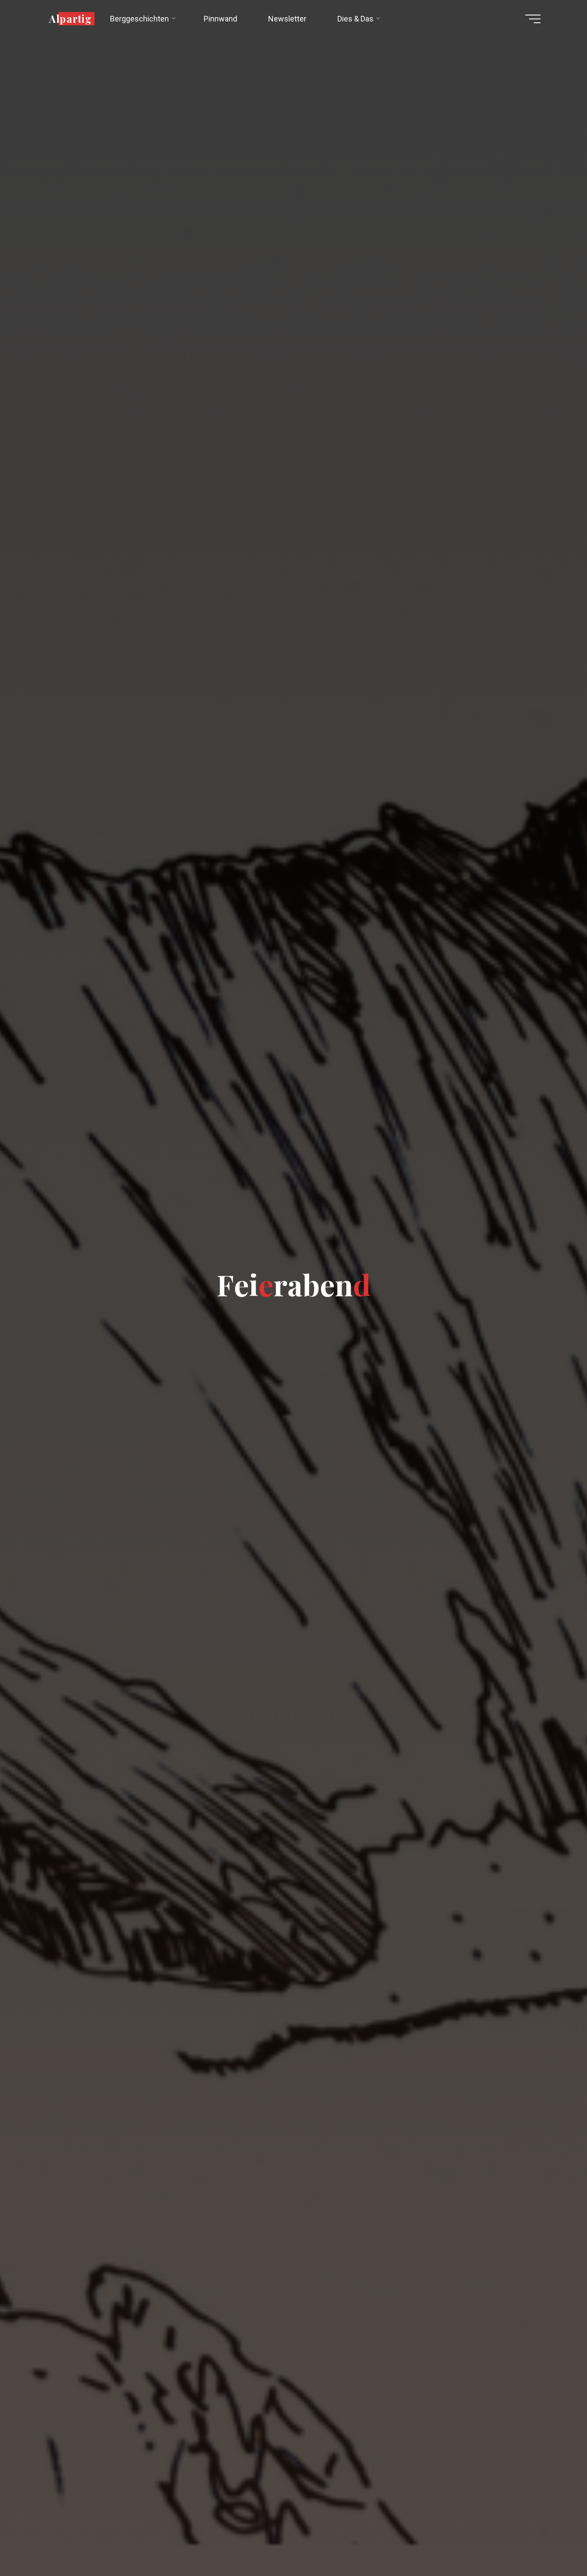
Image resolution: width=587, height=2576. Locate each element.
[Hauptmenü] (533, 19)
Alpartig (70, 18)
